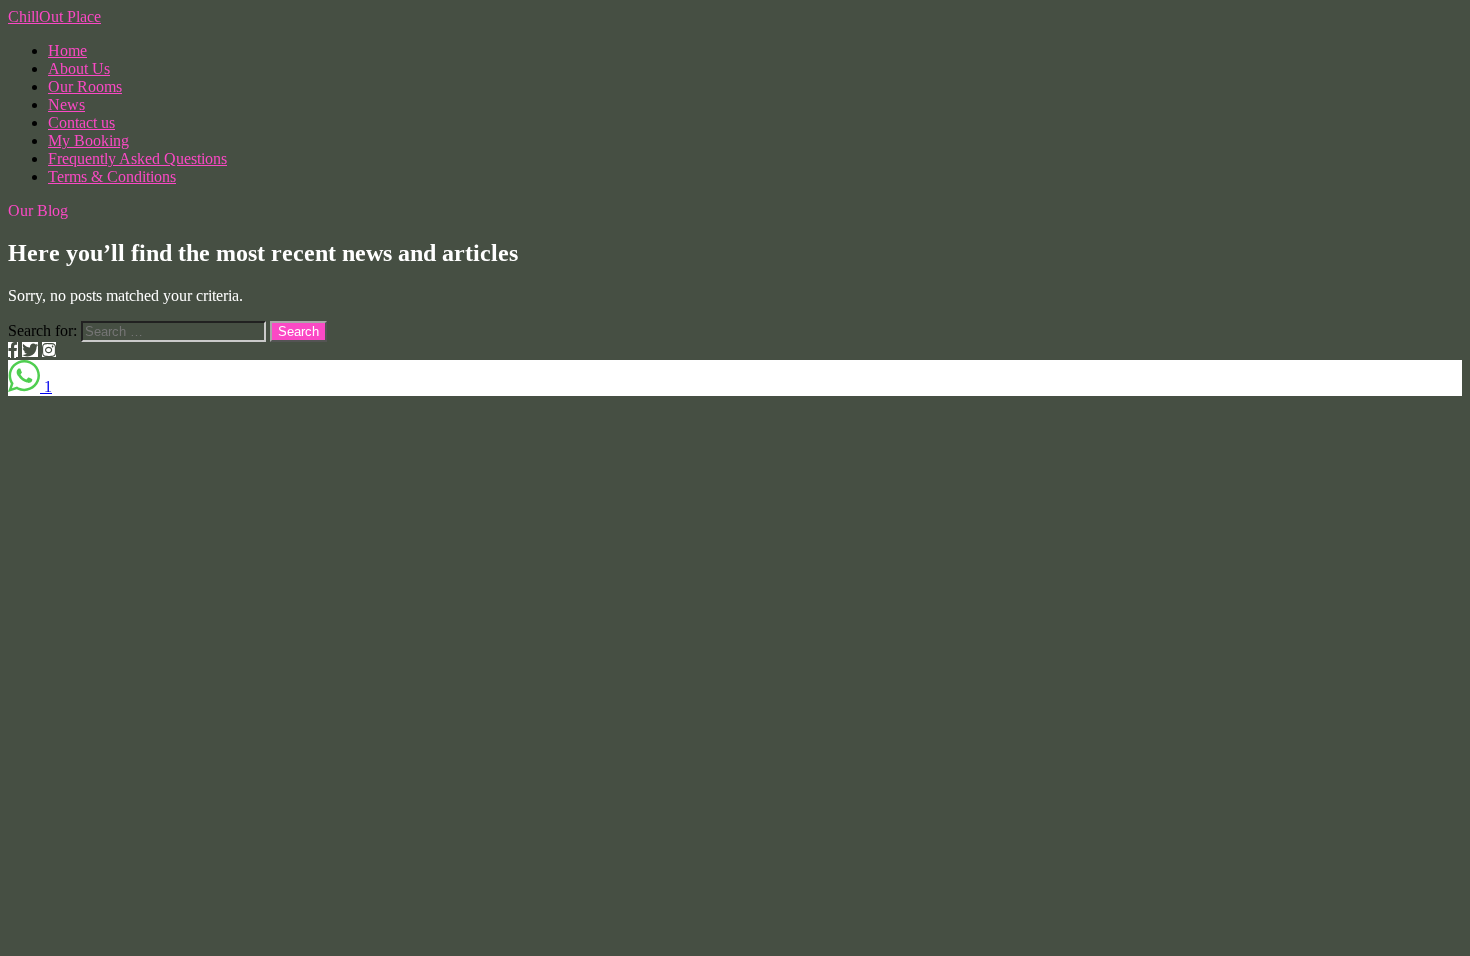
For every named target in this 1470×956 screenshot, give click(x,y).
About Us (79, 68)
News (66, 104)
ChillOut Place (54, 16)
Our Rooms (85, 86)
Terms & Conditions (112, 176)
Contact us (81, 122)
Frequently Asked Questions (137, 158)
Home (67, 50)
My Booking (88, 140)
